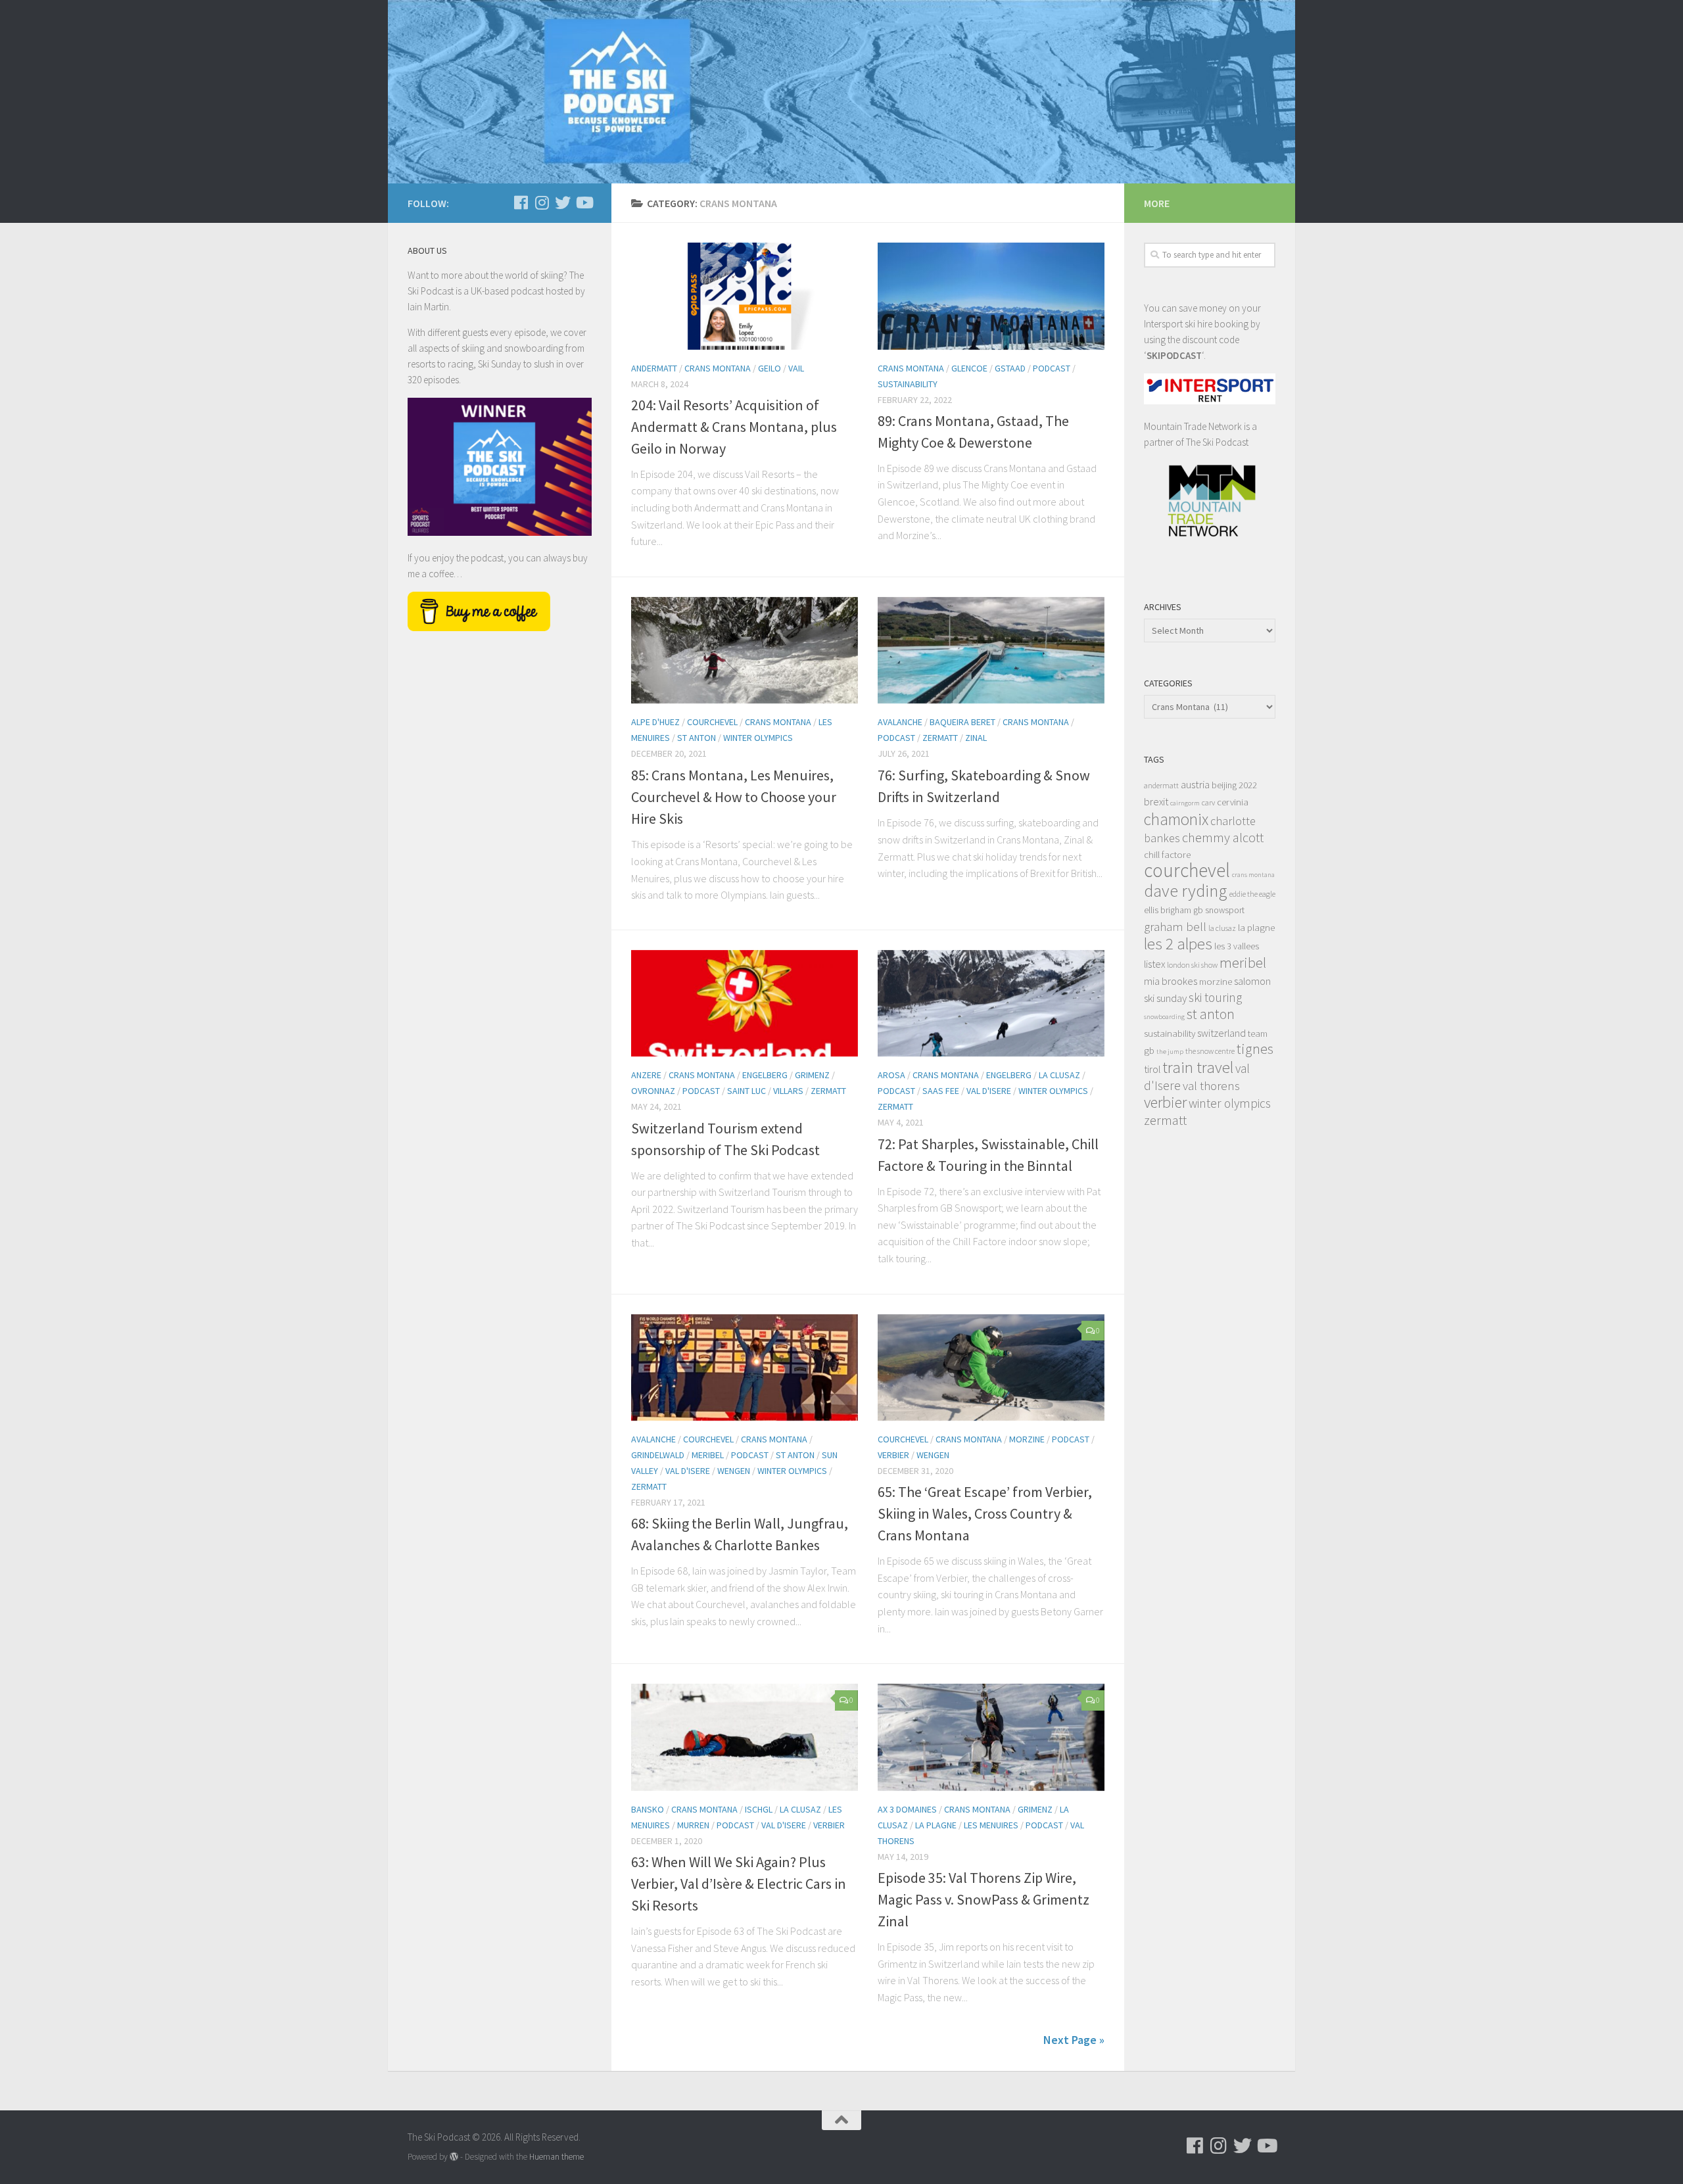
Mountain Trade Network (1193, 426)
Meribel (708, 1455)
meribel (1243, 962)
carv (1208, 802)
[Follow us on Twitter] (563, 202)
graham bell (1175, 926)
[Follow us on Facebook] (521, 202)
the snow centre (1210, 1051)
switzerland (1221, 1033)
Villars (788, 1091)
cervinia (1233, 802)
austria (1195, 784)
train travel (1198, 1067)
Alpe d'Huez (655, 722)
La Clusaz (1059, 1075)
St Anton (697, 738)
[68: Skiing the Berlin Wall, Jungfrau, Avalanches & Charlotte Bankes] (745, 1368)
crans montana (1253, 875)
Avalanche (900, 722)
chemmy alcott (1223, 838)
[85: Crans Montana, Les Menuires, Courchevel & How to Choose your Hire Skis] (745, 651)
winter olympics (1230, 1103)
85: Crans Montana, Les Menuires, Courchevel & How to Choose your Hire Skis (734, 797)
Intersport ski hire (1178, 324)
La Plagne (936, 1825)
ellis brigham (1168, 910)
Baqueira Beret (962, 722)
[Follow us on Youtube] (584, 202)
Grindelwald (658, 1455)
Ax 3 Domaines (907, 1809)
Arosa (891, 1075)
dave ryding (1186, 890)
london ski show (1192, 965)
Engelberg (765, 1075)
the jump (1170, 1052)
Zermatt (940, 738)
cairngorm (1185, 803)
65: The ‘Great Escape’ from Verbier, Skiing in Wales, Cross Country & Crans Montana (985, 1513)
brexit (1156, 801)
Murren (693, 1825)
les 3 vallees (1237, 946)
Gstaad (1010, 368)
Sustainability (908, 384)
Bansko (648, 1809)
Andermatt (654, 368)
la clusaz (1222, 928)
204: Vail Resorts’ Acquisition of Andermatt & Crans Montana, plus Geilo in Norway (734, 427)
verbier (1165, 1102)
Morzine (1027, 1439)
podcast (1052, 368)
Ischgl (759, 1809)
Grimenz (812, 1075)
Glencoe (969, 368)
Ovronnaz (653, 1091)
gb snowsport (1219, 910)
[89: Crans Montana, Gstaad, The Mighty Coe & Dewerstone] (991, 296)
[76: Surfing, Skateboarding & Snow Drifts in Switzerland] (991, 651)
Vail (796, 368)
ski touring (1215, 997)
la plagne (1256, 927)
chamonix (1176, 819)
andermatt (1161, 785)
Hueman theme (557, 2157)
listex (1154, 964)
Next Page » (1074, 2040)
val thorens (1211, 1085)
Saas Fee (941, 1091)
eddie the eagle (1252, 894)
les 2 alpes (1178, 944)
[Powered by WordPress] (454, 2157)
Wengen (734, 1471)
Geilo (770, 368)
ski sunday (1165, 998)
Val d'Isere (989, 1091)
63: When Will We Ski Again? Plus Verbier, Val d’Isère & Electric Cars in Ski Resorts (739, 1884)
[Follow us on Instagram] (542, 202)
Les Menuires (991, 1825)
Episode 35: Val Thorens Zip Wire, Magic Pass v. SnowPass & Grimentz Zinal (984, 1899)
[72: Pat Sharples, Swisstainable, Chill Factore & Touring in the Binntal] (991, 1004)
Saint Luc (747, 1091)
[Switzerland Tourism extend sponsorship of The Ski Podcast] (745, 1004)
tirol (1152, 1069)
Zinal (976, 738)
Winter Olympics (758, 738)
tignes (1255, 1049)
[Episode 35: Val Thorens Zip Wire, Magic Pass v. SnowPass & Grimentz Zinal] (991, 1737)
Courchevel (712, 722)
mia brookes (1171, 981)
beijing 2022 (1234, 785)
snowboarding (1164, 1017)
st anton (1211, 1014)
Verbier (893, 1455)
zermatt (1165, 1120)
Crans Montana (718, 368)
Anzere (646, 1075)
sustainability (1170, 1033)
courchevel (1187, 870)
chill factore (1167, 854)
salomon (1252, 981)
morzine (1216, 981)
